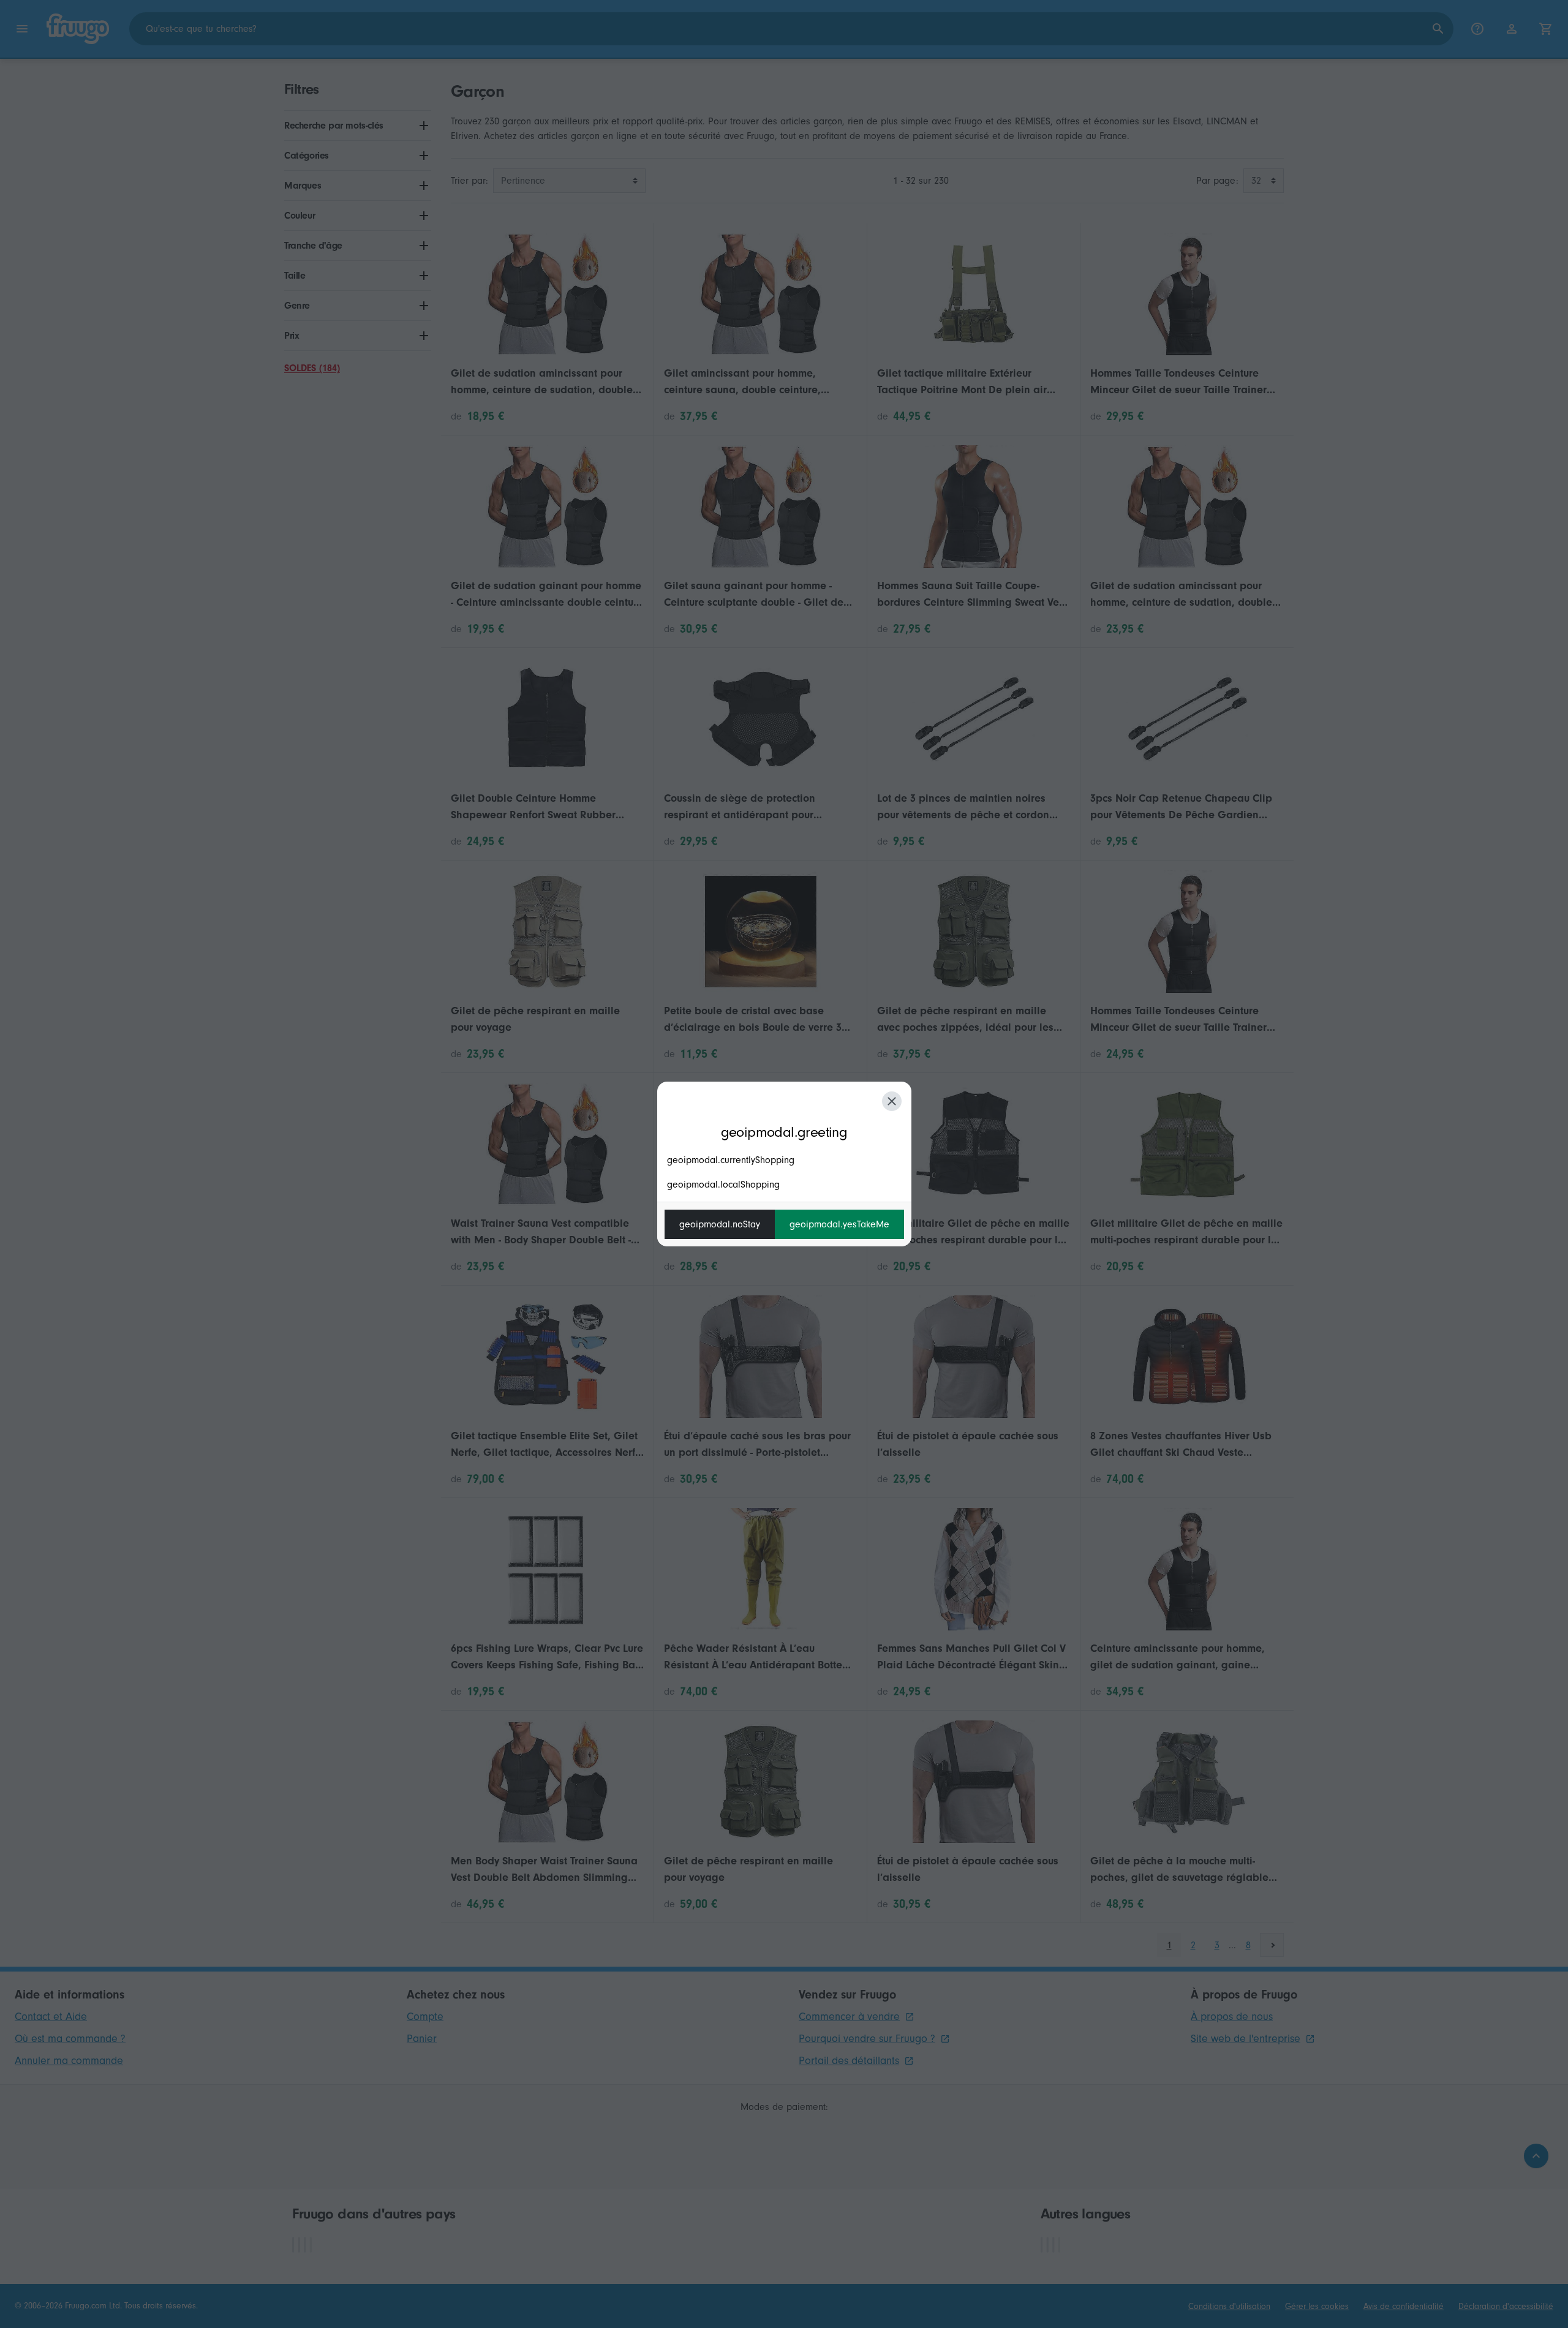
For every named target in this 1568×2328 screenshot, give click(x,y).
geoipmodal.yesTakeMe (839, 1224)
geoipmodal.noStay (720, 1224)
